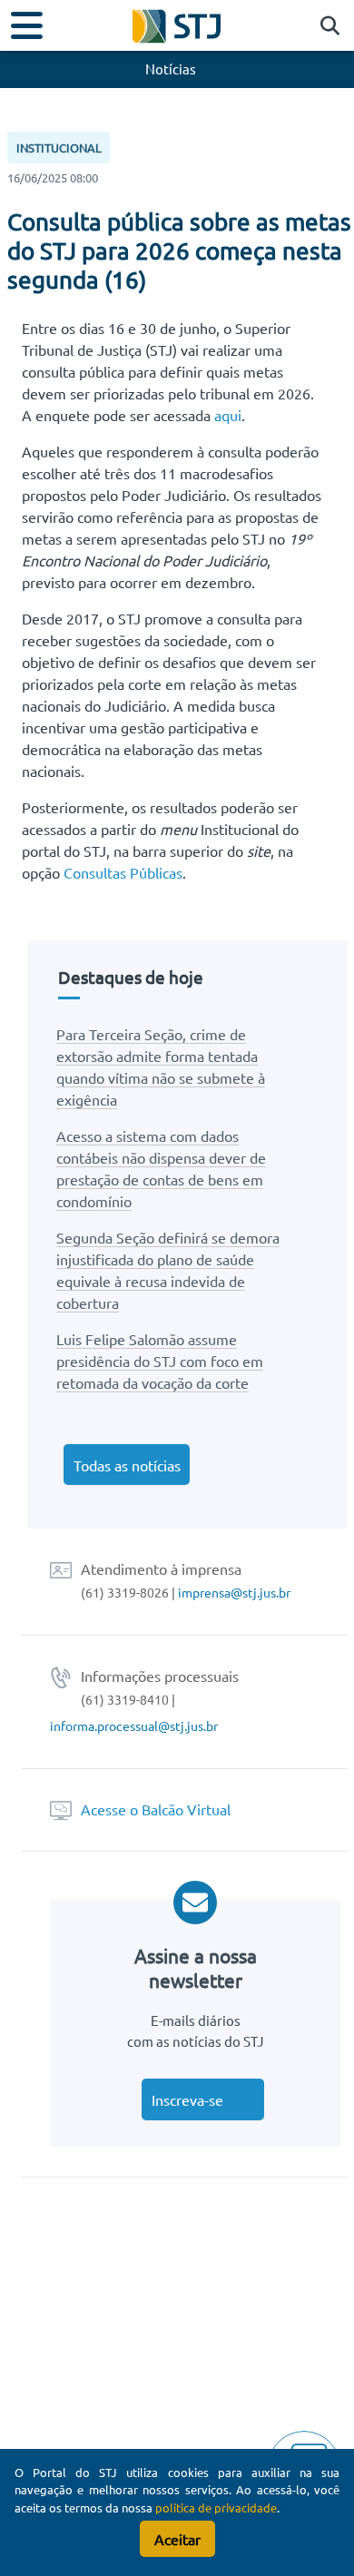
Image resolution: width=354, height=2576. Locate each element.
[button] (325, 26)
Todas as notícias (127, 1465)
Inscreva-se (187, 2099)
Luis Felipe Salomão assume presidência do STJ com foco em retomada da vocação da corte (160, 1361)
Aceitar (177, 2539)
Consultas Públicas (123, 872)
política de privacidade (216, 2507)
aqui (228, 415)
